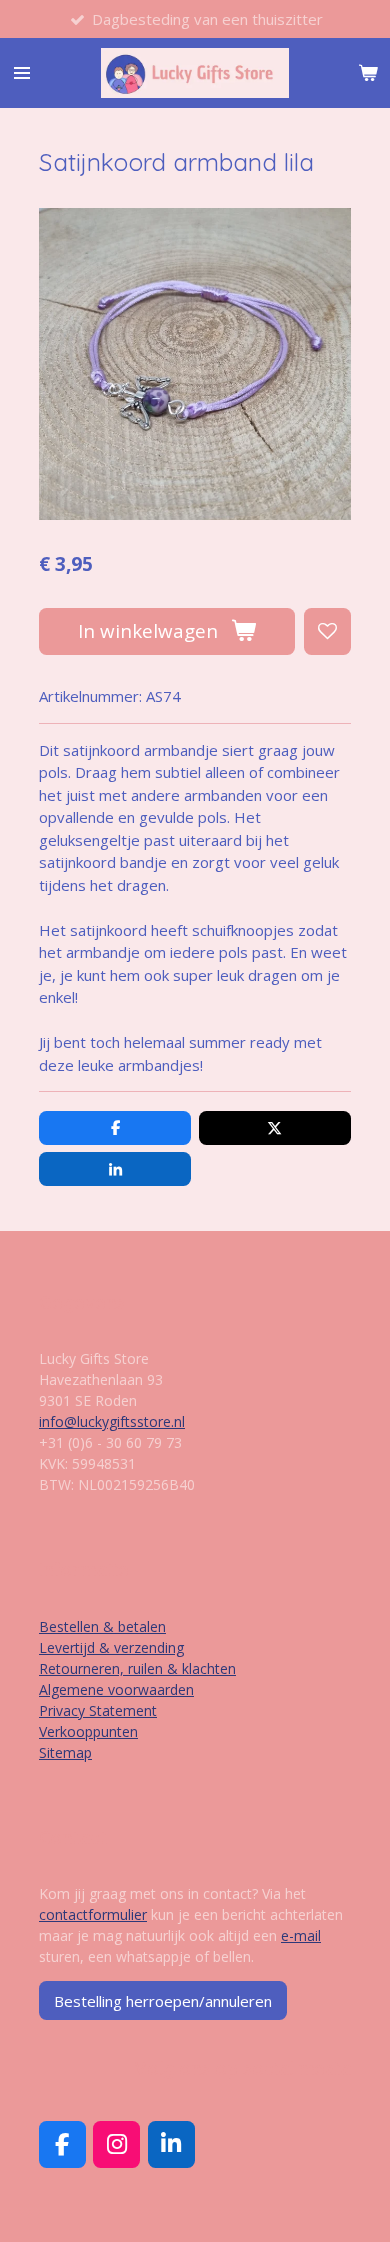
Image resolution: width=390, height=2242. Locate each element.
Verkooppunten (88, 1731)
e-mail (301, 1935)
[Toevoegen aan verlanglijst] (327, 631)
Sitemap (65, 1752)
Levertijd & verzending (111, 1647)
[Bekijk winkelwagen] (368, 73)
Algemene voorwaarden (116, 1689)
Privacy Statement (98, 1710)
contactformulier (93, 1914)
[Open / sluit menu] (22, 73)
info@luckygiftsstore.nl (112, 1421)
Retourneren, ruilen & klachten (137, 1668)
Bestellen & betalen (102, 1626)
